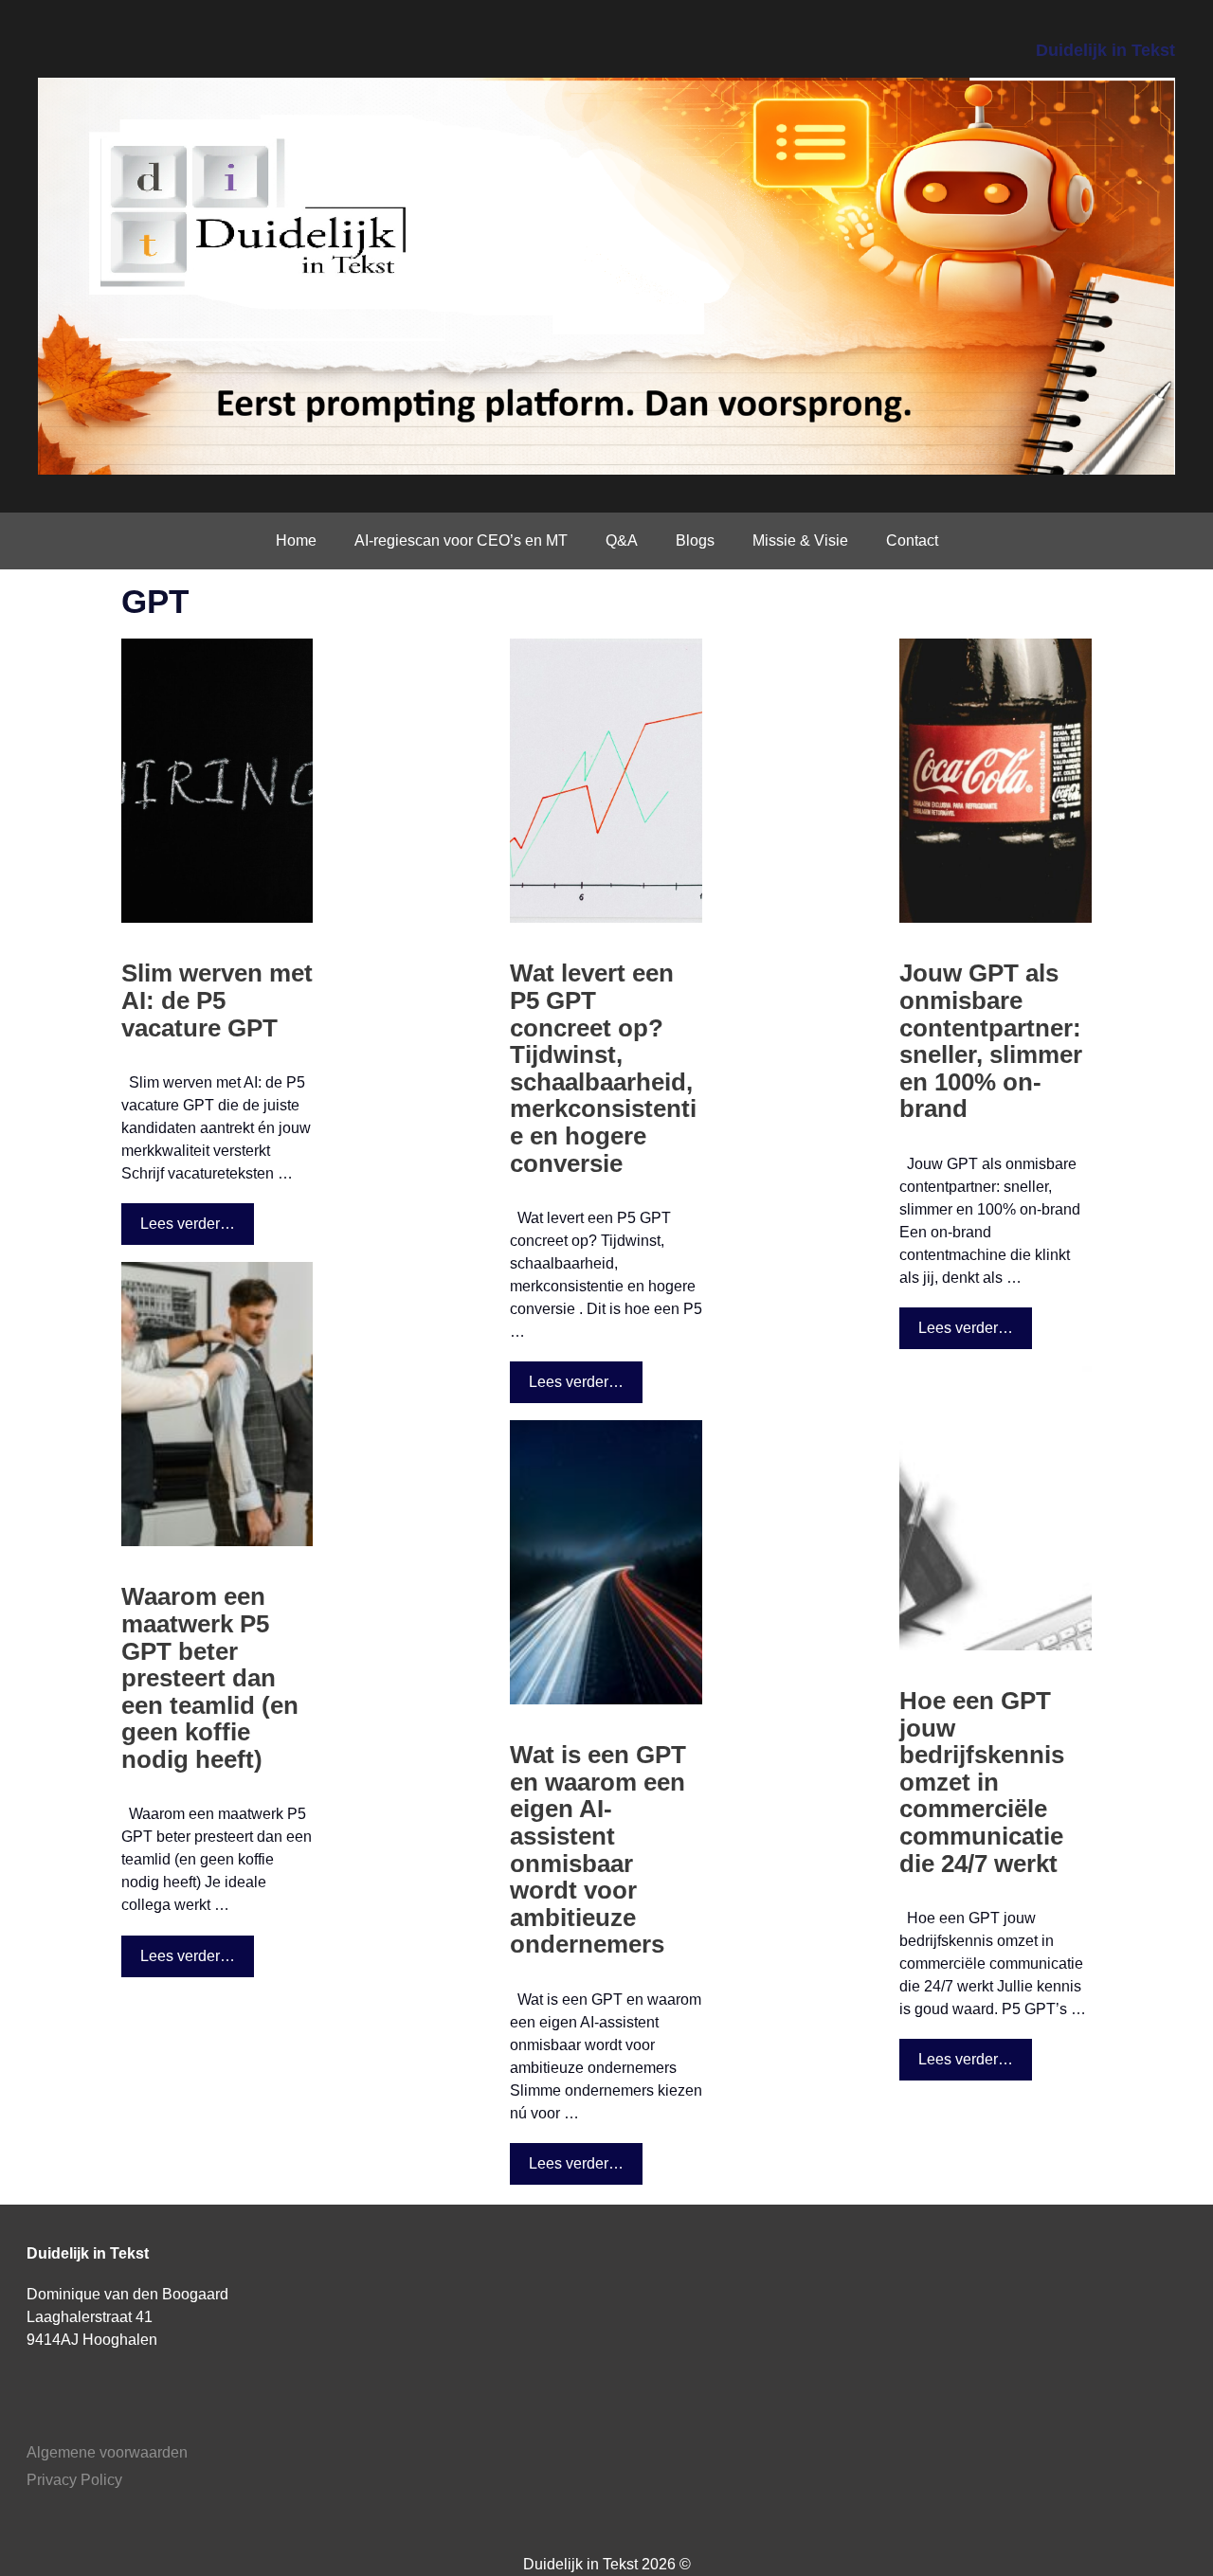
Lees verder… (188, 1224)
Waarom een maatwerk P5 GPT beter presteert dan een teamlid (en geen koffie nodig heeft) (210, 1678)
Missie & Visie (800, 540)
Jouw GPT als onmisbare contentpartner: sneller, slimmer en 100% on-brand (991, 1041)
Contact (912, 540)
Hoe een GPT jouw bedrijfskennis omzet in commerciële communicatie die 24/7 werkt (982, 1782)
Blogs (695, 540)
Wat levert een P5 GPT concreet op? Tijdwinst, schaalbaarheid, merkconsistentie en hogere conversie (603, 1068)
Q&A (622, 540)
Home (296, 540)
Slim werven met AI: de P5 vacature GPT (217, 1000)
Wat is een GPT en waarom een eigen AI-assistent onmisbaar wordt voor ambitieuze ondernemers (598, 1849)
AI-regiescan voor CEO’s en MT (461, 540)
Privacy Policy (74, 2480)
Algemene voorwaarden (107, 2452)
